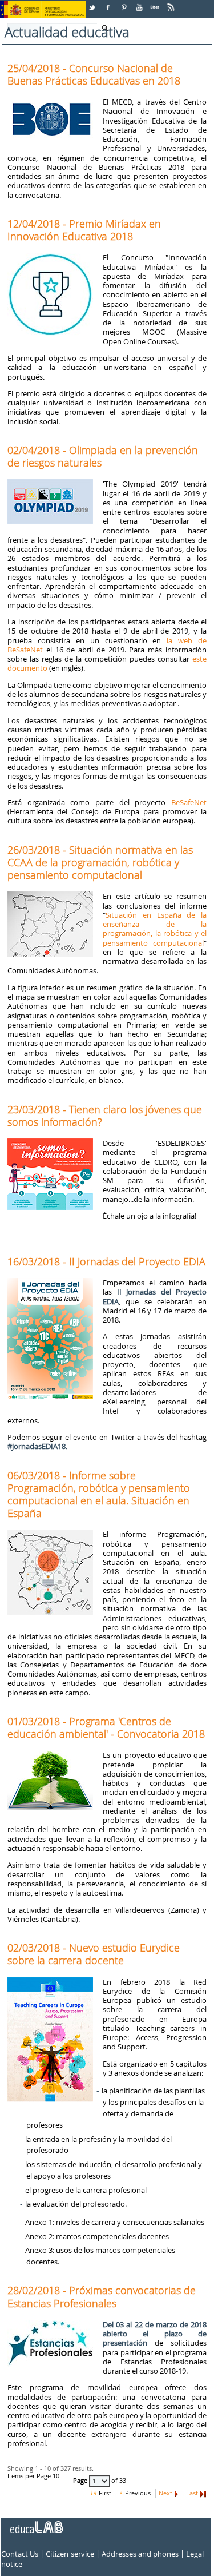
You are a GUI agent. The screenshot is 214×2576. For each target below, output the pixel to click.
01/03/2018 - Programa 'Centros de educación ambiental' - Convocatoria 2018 (106, 1727)
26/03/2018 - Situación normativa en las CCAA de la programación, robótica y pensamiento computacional (100, 862)
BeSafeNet (189, 802)
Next (165, 2493)
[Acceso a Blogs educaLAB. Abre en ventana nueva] (156, 3)
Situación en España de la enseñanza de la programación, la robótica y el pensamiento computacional (155, 929)
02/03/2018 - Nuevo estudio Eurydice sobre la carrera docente (94, 1954)
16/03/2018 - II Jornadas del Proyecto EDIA (106, 1261)
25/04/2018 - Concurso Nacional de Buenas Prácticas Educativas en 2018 (94, 74)
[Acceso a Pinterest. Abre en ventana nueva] (124, 3)
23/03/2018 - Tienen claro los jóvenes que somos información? (105, 1116)
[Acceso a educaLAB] (36, 2523)
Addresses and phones (140, 2554)
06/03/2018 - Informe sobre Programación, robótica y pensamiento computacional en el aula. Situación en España (99, 1494)
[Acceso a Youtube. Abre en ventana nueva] (140, 3)
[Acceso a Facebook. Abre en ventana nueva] (109, 3)
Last (192, 2493)
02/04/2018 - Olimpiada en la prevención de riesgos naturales (103, 456)
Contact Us (20, 2554)
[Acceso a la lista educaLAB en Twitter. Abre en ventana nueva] (93, 3)
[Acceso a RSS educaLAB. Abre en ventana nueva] (172, 3)
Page (81, 2481)
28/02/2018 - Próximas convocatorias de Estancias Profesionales (102, 2296)
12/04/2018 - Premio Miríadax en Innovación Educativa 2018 (84, 230)
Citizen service (70, 2554)
